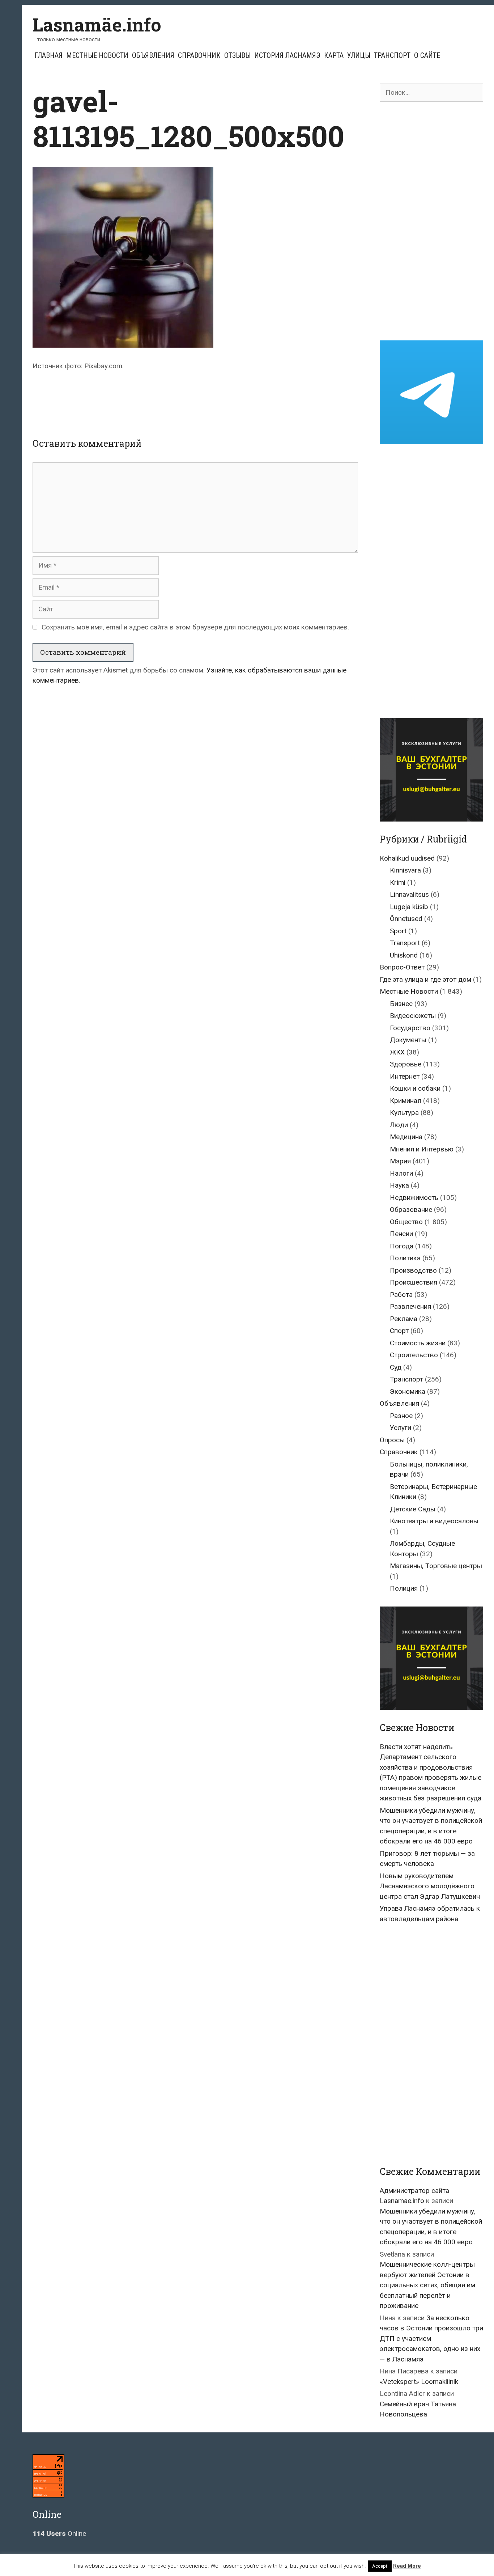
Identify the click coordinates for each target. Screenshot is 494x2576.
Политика (405, 1258)
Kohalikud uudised (407, 858)
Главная (48, 55)
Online (59, 2533)
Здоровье (406, 1064)
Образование (411, 1210)
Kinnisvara (405, 870)
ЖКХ (397, 1052)
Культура (404, 1113)
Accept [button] (380, 2566)
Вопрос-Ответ (402, 967)
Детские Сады (413, 1509)
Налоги (401, 1173)
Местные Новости (97, 55)
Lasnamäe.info (97, 25)
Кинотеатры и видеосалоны (434, 1521)
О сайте (427, 55)
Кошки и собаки (415, 1088)
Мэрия (400, 1161)
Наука (399, 1185)
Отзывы (237, 55)
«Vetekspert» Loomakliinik (419, 2382)
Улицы (359, 55)
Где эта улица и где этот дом (425, 979)
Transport (405, 943)
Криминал (406, 1101)
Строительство (414, 1355)
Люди (399, 1125)
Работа (401, 1295)
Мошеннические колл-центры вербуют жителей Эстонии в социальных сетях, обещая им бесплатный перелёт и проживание (427, 2285)
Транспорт (392, 55)
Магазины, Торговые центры (436, 1566)
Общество (406, 1222)
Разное (401, 1416)
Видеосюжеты (413, 1016)
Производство (413, 1270)
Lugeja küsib (409, 907)
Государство (410, 1028)
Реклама (404, 1319)
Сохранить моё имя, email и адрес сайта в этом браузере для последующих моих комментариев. (195, 627)
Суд (396, 1367)
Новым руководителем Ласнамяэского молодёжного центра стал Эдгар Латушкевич (430, 1886)
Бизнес (401, 1004)
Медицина (406, 1137)
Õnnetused (406, 919)
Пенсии (401, 1234)
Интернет (405, 1076)
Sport (398, 931)
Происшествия (414, 1282)
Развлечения (410, 1306)
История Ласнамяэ (287, 55)
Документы (408, 1040)
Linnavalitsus (409, 894)
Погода (402, 1246)
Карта (334, 55)
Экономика (408, 1391)
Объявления (153, 55)
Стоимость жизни (418, 1343)
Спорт (399, 1331)
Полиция (404, 1588)
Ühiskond (404, 955)
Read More (407, 2566)
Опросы (392, 1440)
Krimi (398, 882)
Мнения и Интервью (422, 1149)
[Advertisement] (195, 398)
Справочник (199, 55)
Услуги (401, 1428)
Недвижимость (414, 1198)
